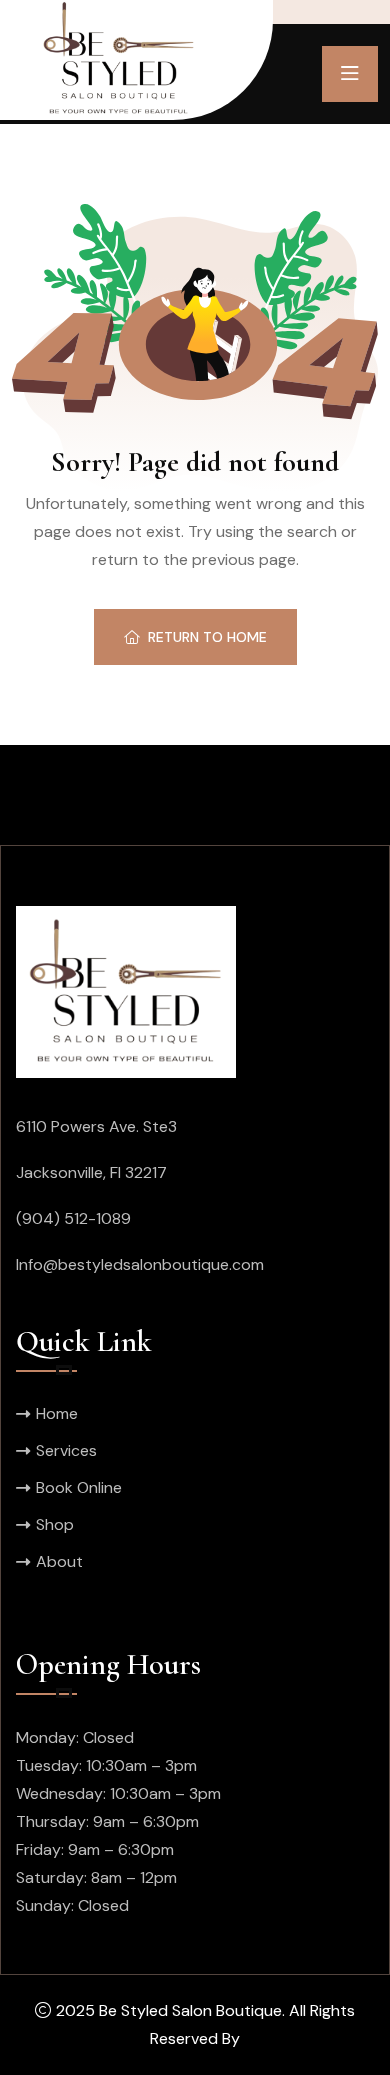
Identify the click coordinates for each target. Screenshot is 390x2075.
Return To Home (207, 637)
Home (57, 1413)
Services (66, 1450)
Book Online (79, 1487)
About (59, 1561)
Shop (55, 1524)
